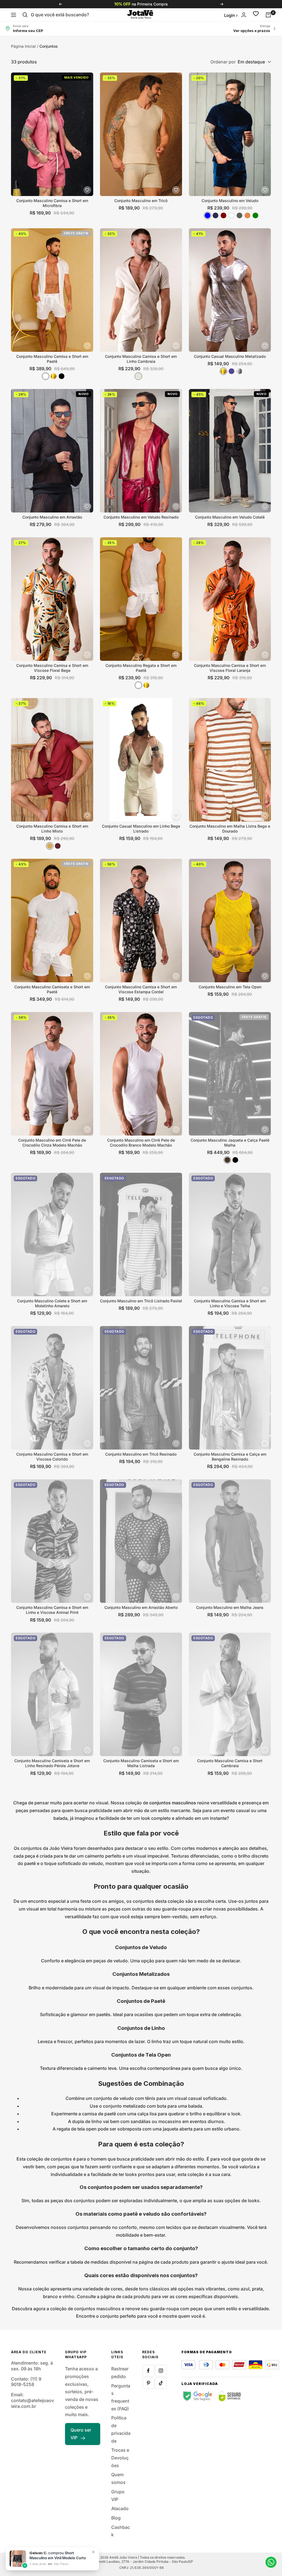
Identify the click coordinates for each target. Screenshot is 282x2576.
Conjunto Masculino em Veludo (230, 201)
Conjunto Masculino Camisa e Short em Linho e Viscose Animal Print (52, 1610)
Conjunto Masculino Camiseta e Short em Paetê (52, 989)
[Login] (244, 15)
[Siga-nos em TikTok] (161, 2383)
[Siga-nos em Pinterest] (148, 2383)
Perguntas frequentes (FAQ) (121, 2397)
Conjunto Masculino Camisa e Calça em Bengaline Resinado (230, 1457)
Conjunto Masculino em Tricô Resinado (141, 1454)
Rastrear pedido (120, 2373)
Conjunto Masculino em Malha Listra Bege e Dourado (230, 829)
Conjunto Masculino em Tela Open (230, 987)
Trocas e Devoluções (120, 2458)
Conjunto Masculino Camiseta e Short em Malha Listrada (141, 1763)
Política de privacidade (121, 2429)
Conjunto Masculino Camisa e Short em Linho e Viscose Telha (230, 1303)
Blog (116, 2518)
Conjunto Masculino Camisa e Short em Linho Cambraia (141, 359)
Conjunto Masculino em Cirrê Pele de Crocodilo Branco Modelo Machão (141, 1143)
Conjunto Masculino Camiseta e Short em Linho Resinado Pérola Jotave (52, 1763)
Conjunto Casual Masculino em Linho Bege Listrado (141, 829)
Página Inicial (23, 46)
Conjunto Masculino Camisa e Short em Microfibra (52, 203)
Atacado (120, 2508)
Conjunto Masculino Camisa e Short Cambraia (230, 1763)
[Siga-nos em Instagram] (161, 2371)
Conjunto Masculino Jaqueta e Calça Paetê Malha (230, 1143)
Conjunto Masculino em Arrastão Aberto (141, 1607)
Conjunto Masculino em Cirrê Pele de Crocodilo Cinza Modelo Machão (52, 1143)
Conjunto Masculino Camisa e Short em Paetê (52, 359)
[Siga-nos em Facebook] (148, 2371)
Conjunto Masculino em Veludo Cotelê (230, 517)
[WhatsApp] (271, 2562)
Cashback (121, 2531)
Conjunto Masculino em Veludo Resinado (141, 517)
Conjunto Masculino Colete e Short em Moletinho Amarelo (52, 1303)
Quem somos (118, 2478)
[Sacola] (268, 15)
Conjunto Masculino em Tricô (141, 201)
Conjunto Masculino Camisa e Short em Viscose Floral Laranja (230, 668)
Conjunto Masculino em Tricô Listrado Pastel (141, 1301)
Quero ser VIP (81, 2434)
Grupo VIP (118, 2495)
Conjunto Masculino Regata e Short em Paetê (141, 668)
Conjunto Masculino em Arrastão (52, 517)
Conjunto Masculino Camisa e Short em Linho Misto (52, 829)
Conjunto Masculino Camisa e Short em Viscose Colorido (52, 1457)
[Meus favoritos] (256, 15)
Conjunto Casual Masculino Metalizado (230, 356)
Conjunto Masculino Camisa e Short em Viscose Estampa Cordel (141, 989)
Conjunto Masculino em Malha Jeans (230, 1607)
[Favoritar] (87, 190)
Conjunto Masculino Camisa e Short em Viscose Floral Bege (52, 668)
